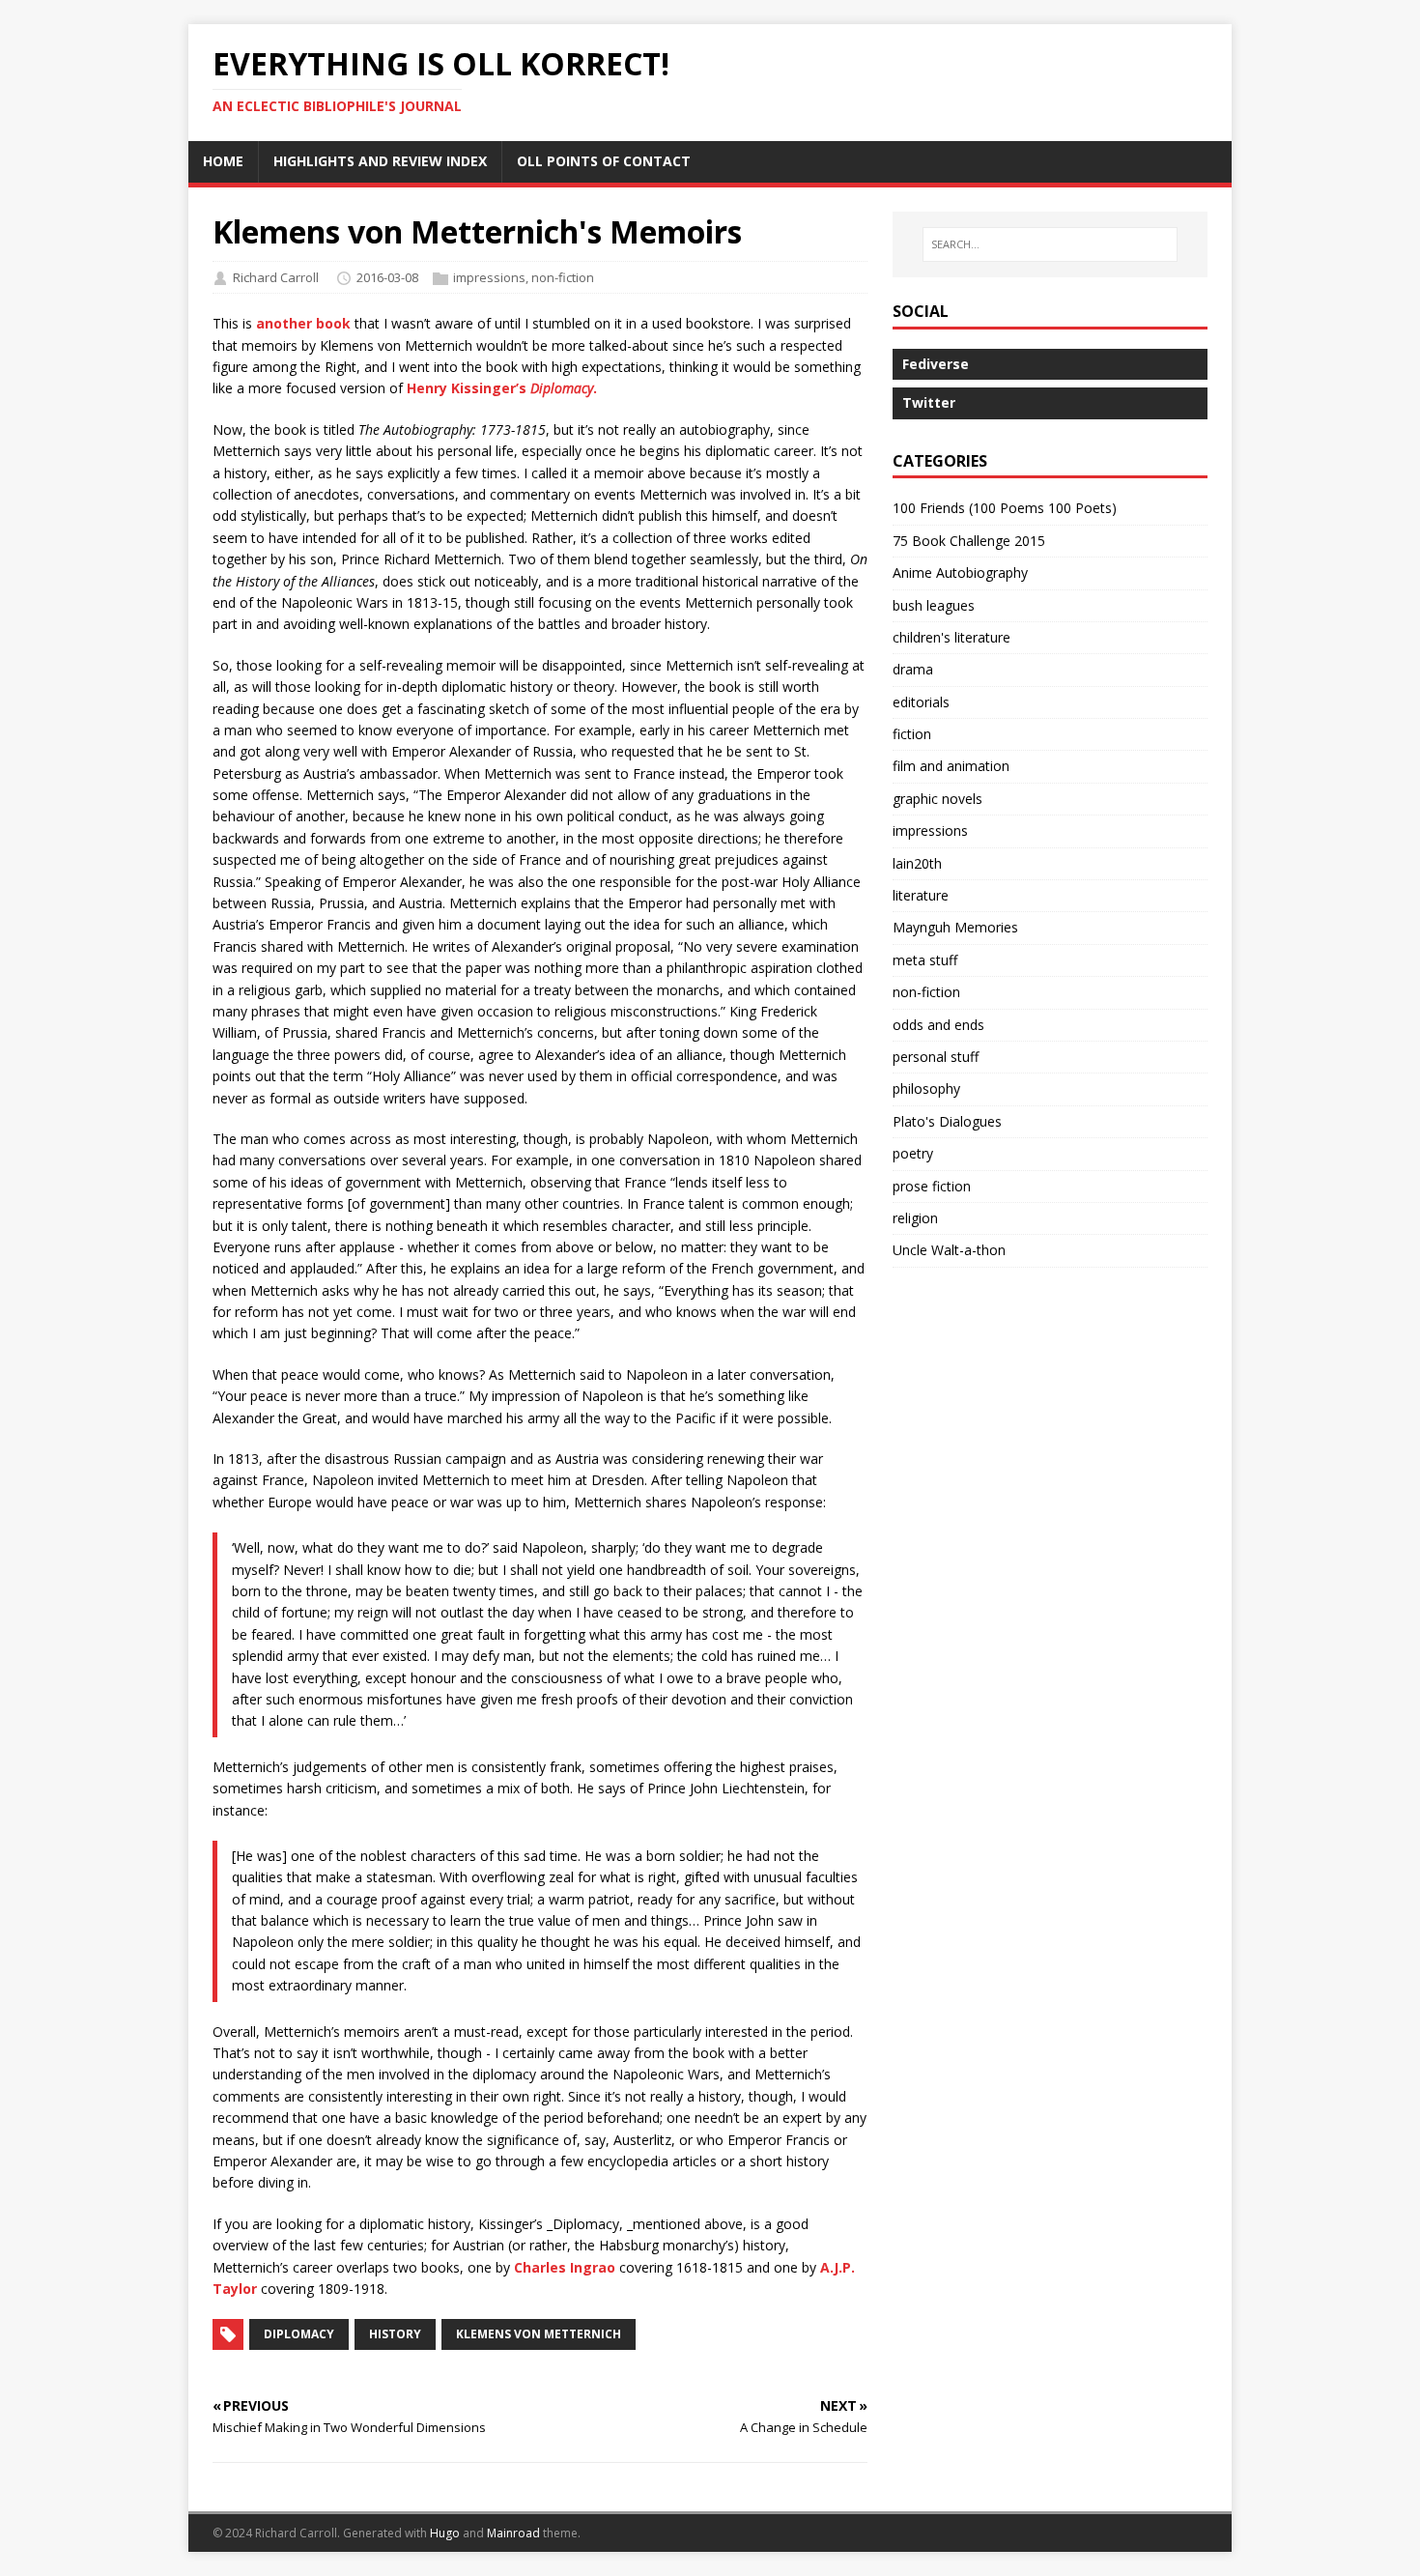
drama (913, 669)
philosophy (926, 1088)
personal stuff (936, 1057)
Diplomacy (299, 2334)
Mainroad (513, 2533)
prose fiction (932, 1186)
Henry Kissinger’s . (502, 388)
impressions (489, 277)
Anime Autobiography (960, 572)
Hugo (445, 2533)
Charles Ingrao (565, 2267)
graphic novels (937, 799)
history (395, 2334)
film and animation (951, 766)
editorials (921, 702)
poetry (913, 1153)
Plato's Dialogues (947, 1121)
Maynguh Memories (955, 927)
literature (921, 895)
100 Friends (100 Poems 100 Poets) (1005, 508)
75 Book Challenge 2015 (969, 541)
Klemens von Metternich (539, 2334)
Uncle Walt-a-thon (949, 1250)
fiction (912, 734)
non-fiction (563, 277)
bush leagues (934, 605)
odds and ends (938, 1025)
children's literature (951, 637)
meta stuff (925, 960)
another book (303, 323)
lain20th (917, 863)
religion (915, 1218)
